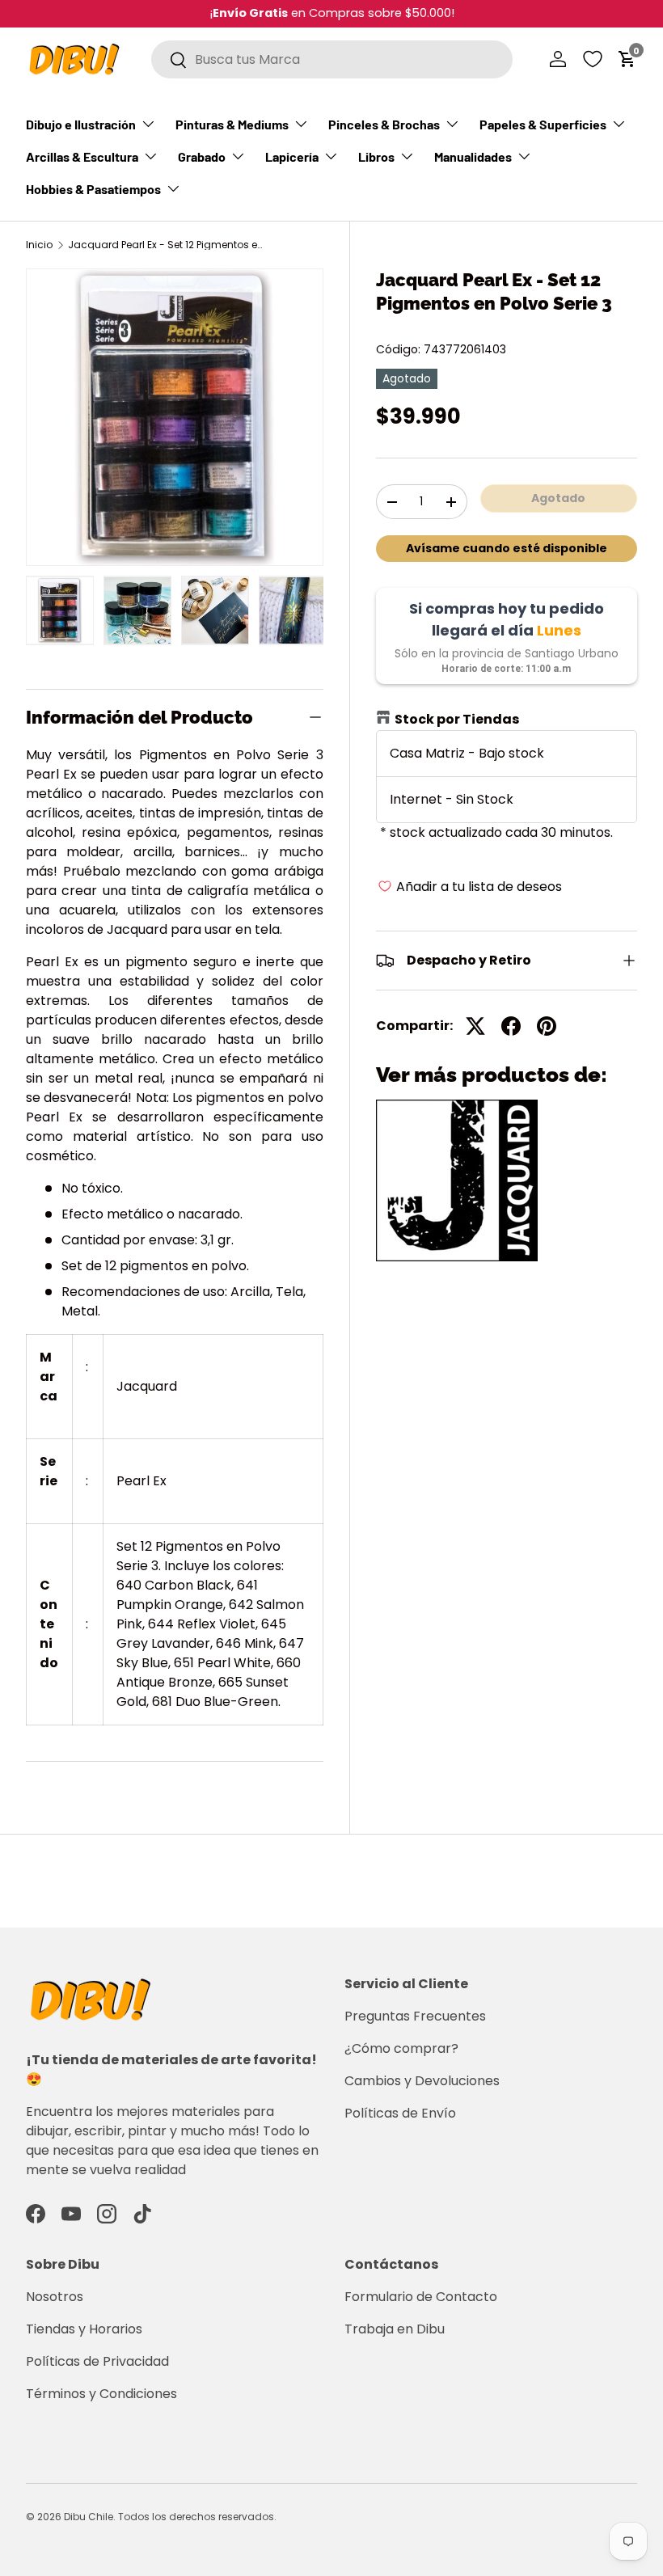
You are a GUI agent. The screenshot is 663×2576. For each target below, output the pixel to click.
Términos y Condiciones (101, 2394)
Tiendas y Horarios (84, 2329)
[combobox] (332, 59)
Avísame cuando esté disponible (507, 548)
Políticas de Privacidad (97, 2361)
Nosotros (55, 2297)
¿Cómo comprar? (401, 2048)
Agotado (558, 498)
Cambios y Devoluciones (422, 2081)
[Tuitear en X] (475, 1026)
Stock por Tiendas (457, 719)
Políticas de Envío (400, 2113)
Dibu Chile (89, 2517)
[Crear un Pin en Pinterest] (547, 1026)
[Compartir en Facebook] (511, 1026)
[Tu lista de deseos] (593, 59)
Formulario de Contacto (421, 2297)
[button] (627, 59)
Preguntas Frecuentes (415, 2016)
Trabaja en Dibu (395, 2329)
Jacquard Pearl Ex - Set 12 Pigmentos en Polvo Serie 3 (165, 245)
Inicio (39, 245)
